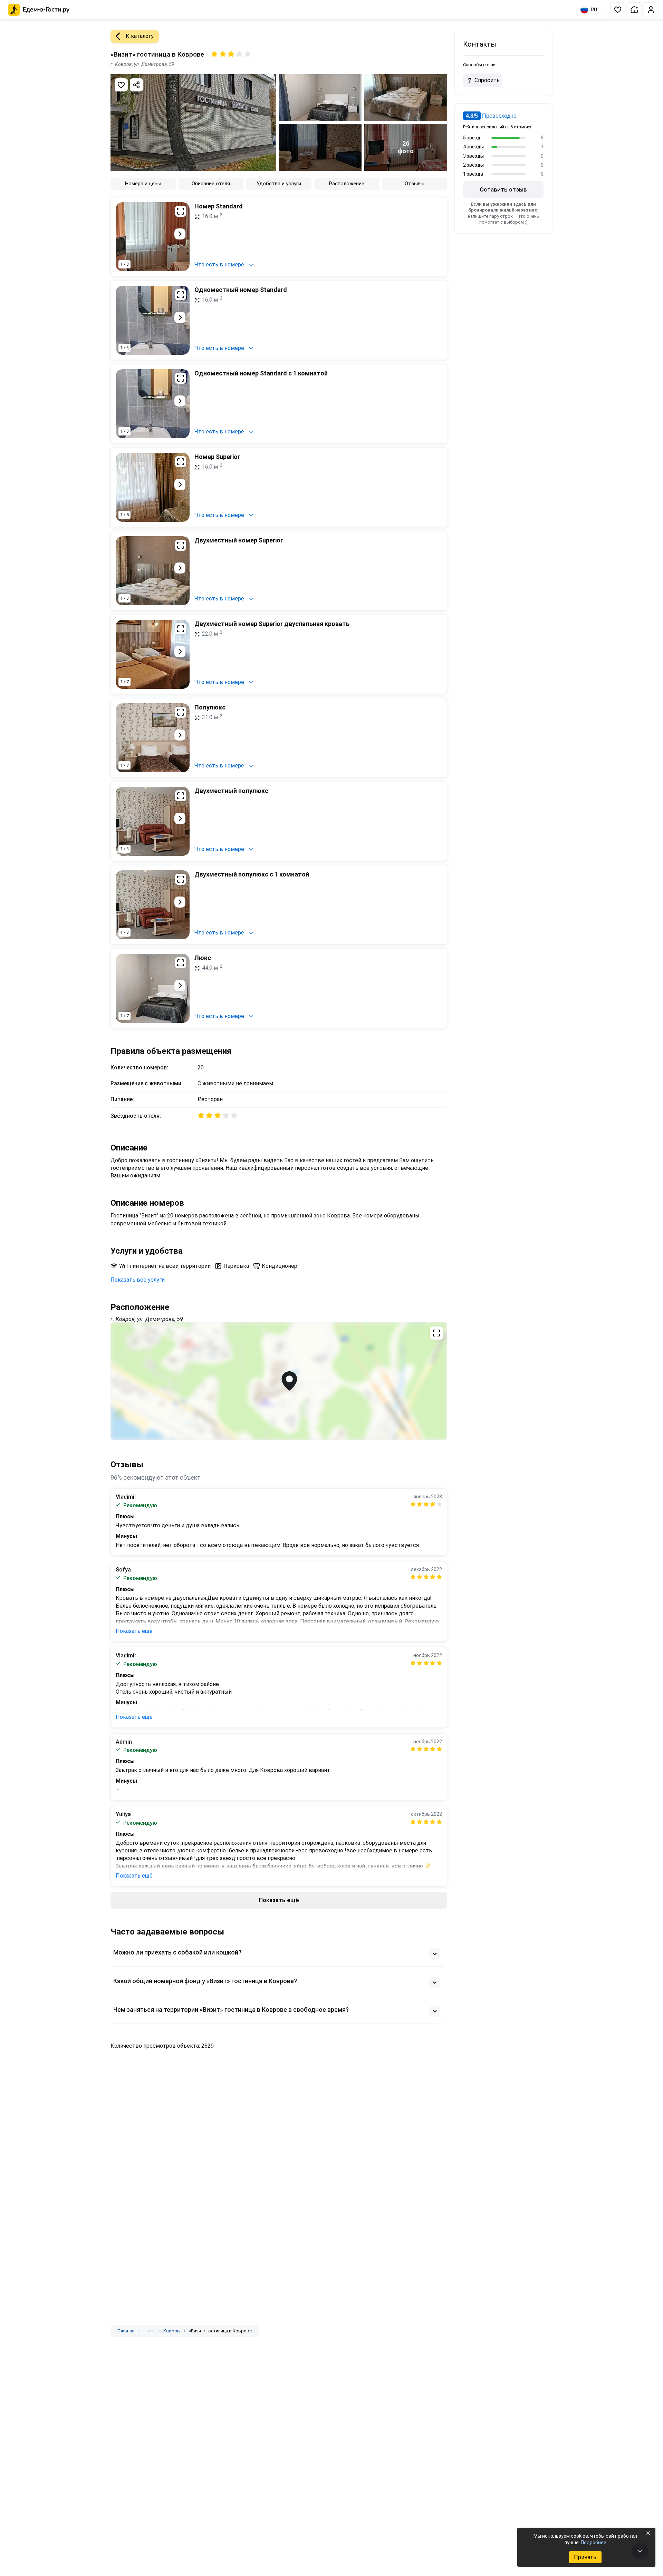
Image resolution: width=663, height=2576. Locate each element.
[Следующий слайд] (180, 234)
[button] (618, 10)
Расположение (347, 184)
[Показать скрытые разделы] (150, 2331)
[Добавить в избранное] (121, 85)
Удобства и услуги (279, 184)
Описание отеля (211, 184)
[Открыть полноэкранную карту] (279, 1381)
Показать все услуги (138, 1280)
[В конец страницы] (640, 2551)
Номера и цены (143, 184)
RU (594, 10)
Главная (126, 2331)
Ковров (172, 2331)
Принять (585, 2557)
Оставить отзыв (503, 189)
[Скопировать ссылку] (136, 85)
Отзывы (415, 184)
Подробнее (594, 2543)
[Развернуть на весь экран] (181, 211)
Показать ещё (134, 1631)
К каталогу (140, 36)
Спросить (487, 80)
